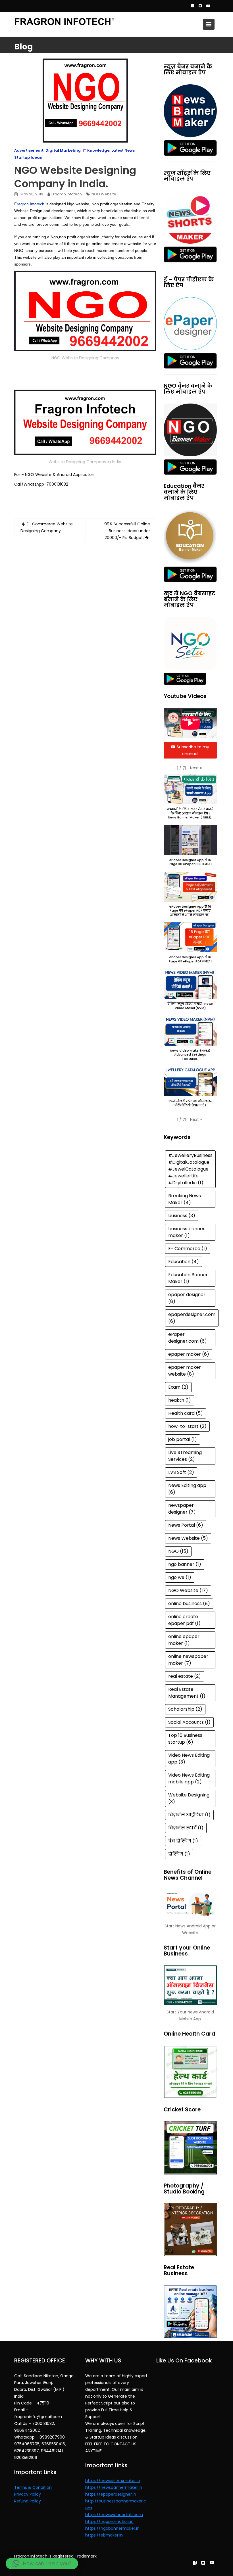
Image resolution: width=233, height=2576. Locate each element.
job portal (183, 1439)
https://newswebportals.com (114, 2515)
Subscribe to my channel (193, 750)
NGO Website (104, 194)
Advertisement (29, 150)
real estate (185, 1676)
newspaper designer (182, 1509)
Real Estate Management (187, 1693)
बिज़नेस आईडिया (189, 1815)
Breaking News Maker (185, 1199)
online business (189, 1604)
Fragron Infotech (67, 194)
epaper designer (187, 1298)
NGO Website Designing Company (85, 358)
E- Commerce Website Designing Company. (47, 527)
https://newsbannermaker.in (114, 2487)
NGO (178, 1551)
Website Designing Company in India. (85, 462)
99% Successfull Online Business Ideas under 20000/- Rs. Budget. (127, 531)
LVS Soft (181, 1472)
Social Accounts (189, 1722)
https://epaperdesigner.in (111, 2494)
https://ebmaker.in (104, 2535)
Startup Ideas (28, 157)
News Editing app (187, 1489)
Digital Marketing (63, 150)
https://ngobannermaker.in (112, 2528)
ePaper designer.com (188, 1338)
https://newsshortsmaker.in (113, 2481)
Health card (186, 1413)
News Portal (186, 1525)
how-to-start (187, 1426)
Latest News (123, 150)
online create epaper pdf (184, 1620)
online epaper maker (184, 1640)
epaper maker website (185, 1371)
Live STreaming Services (185, 1456)
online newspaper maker (188, 1660)
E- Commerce (188, 1249)
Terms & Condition (33, 2487)
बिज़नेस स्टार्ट (186, 1828)
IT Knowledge (96, 150)
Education (184, 1262)
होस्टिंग (179, 1854)
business (182, 1216)
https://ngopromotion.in (109, 2521)
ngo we (180, 1577)
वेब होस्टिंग (183, 1841)
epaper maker (189, 1354)
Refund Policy (28, 2501)
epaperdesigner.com (192, 1318)
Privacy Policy (28, 2494)
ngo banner (185, 1564)
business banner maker (187, 1232)
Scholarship (185, 1709)
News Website (188, 1538)
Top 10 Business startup (185, 1739)
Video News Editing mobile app (189, 1778)
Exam (178, 1387)
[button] (196, 768)
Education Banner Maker (188, 1278)
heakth (180, 1400)
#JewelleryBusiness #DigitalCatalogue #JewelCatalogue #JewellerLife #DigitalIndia (190, 1169)
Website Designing (189, 1798)
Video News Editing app (189, 1759)
